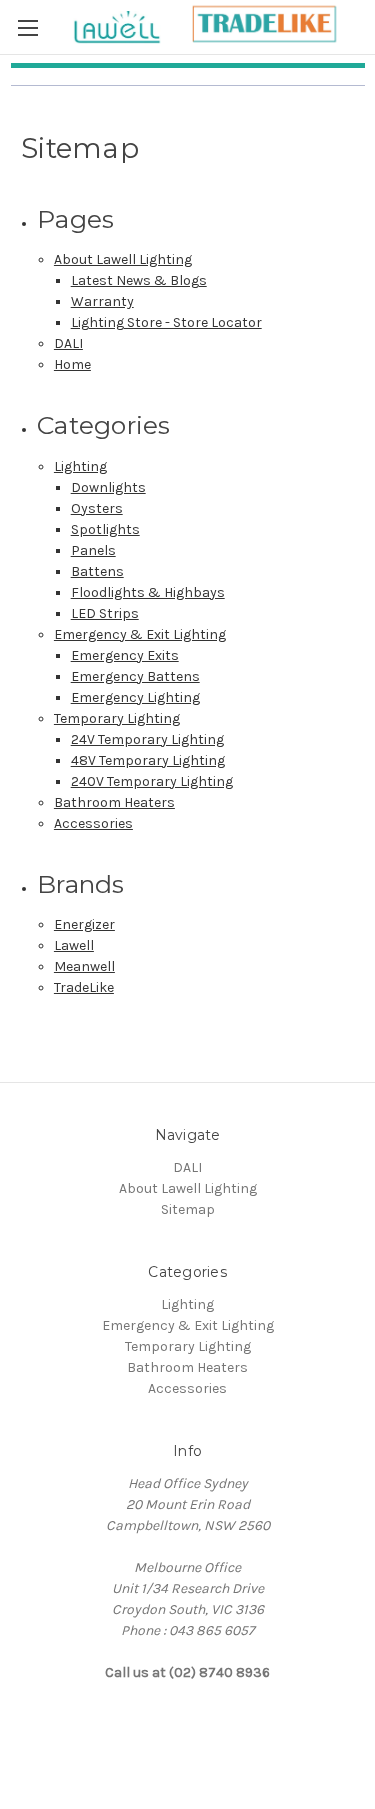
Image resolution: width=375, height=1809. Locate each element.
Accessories (93, 823)
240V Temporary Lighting (152, 781)
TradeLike (84, 987)
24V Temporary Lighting (147, 739)
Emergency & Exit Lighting (140, 634)
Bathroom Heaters (114, 802)
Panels (93, 550)
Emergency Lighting (135, 697)
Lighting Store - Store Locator (166, 322)
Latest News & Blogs (139, 280)
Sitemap (188, 1209)
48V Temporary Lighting (148, 760)
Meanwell (84, 966)
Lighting (80, 466)
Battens (97, 571)
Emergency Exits (125, 655)
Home (72, 364)
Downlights (108, 487)
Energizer (84, 924)
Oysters (97, 508)
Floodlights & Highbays (148, 592)
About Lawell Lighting (123, 259)
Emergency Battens (135, 676)
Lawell (74, 945)
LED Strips (105, 613)
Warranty (102, 301)
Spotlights (105, 529)
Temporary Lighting (117, 718)
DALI (68, 343)
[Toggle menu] (27, 27)
